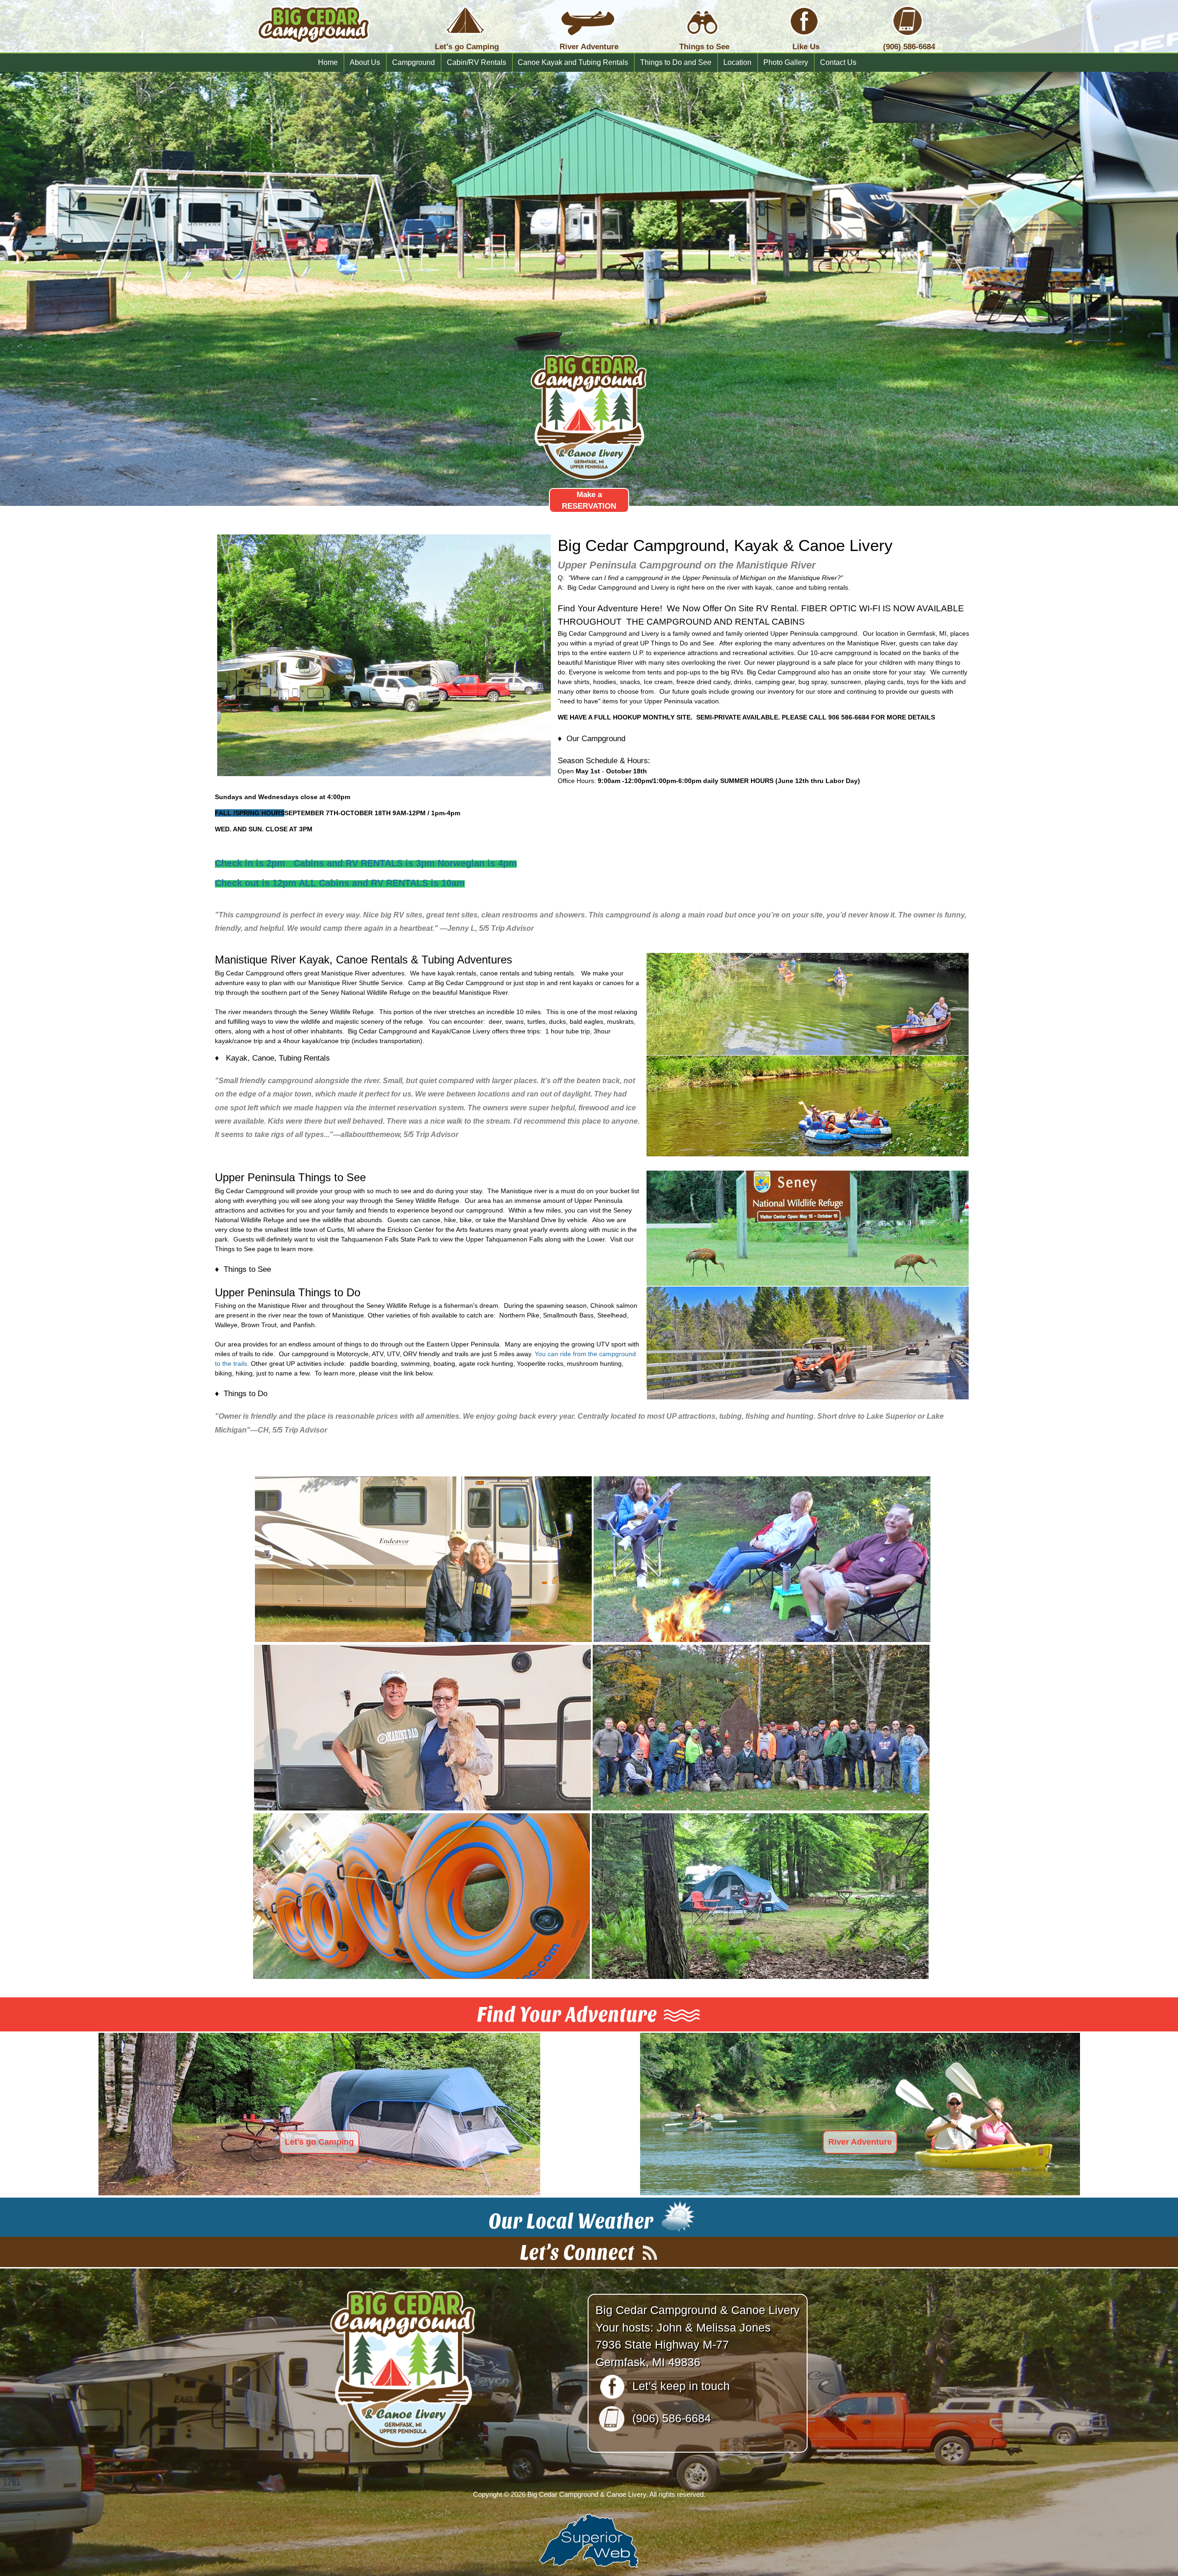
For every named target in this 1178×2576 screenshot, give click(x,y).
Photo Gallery (786, 62)
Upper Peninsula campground (814, 633)
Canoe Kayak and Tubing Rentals (573, 62)
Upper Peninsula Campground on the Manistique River (687, 565)
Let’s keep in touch (681, 2386)
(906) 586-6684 (672, 2418)
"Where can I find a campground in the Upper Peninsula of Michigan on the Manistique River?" (706, 578)
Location (737, 62)
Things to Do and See (676, 62)
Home (328, 62)
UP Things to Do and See (677, 643)
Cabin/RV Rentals (476, 62)
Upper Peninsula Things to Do (288, 1293)
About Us (365, 62)
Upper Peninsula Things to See (290, 1178)
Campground (413, 62)
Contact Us (838, 62)
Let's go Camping (319, 2142)
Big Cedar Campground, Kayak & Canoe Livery (725, 545)
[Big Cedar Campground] (314, 51)
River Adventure (860, 2142)
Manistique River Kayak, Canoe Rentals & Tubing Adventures (364, 960)
